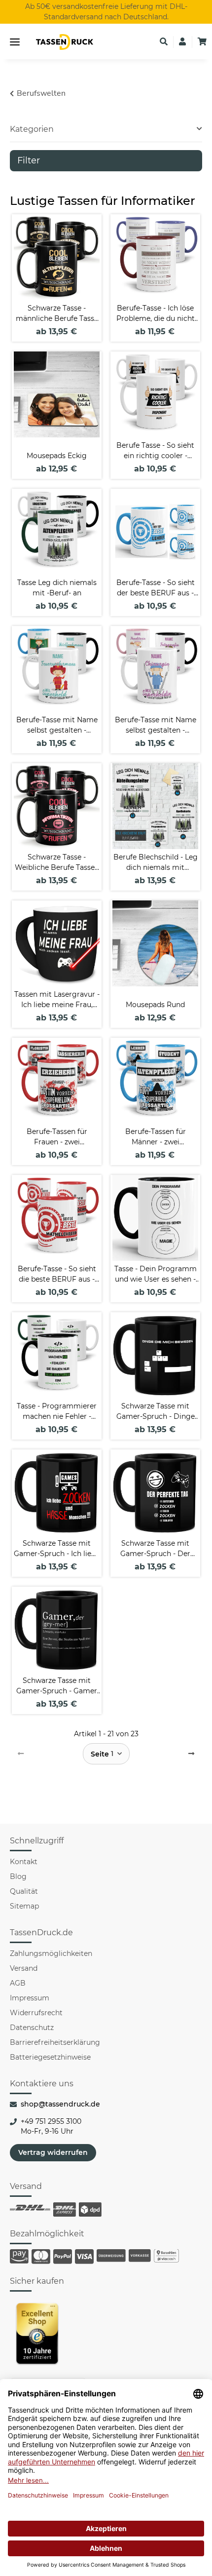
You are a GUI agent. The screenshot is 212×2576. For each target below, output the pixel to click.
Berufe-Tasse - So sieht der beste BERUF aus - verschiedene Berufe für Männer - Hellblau (156, 588)
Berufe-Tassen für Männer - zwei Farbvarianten (156, 1137)
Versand (24, 1968)
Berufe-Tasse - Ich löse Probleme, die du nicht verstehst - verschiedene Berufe (155, 314)
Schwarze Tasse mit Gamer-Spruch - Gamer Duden (57, 1686)
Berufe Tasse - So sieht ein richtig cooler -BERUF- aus (155, 451)
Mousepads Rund (155, 1005)
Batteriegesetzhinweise (50, 2057)
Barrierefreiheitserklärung (55, 2042)
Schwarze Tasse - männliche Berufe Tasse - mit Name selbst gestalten (57, 314)
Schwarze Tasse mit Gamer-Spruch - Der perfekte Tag (155, 1549)
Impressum (30, 1998)
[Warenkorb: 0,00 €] (202, 42)
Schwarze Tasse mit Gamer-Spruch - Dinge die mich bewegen (156, 1412)
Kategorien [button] (32, 129)
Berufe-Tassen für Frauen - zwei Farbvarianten (57, 1137)
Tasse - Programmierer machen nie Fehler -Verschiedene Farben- (57, 1412)
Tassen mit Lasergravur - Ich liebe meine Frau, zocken (57, 1000)
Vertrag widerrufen (53, 2152)
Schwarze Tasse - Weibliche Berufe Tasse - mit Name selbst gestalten (57, 863)
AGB (18, 1983)
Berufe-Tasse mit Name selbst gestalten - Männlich (57, 725)
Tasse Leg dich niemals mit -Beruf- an (57, 588)
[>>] (191, 1754)
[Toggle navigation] (15, 42)
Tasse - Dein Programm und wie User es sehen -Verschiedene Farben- (156, 1274)
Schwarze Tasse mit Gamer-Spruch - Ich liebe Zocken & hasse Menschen (57, 1549)
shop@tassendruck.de (60, 2104)
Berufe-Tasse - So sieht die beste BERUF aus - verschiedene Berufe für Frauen (57, 1274)
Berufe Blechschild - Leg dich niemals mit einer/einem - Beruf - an (156, 863)
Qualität (24, 1891)
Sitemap (24, 1906)
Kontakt (24, 1862)
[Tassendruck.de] (65, 42)
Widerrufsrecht (36, 2013)
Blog (18, 1876)
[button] (164, 42)
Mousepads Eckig (57, 456)
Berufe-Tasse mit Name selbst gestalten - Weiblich (156, 725)
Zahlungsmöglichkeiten (51, 1953)
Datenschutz (32, 2028)
